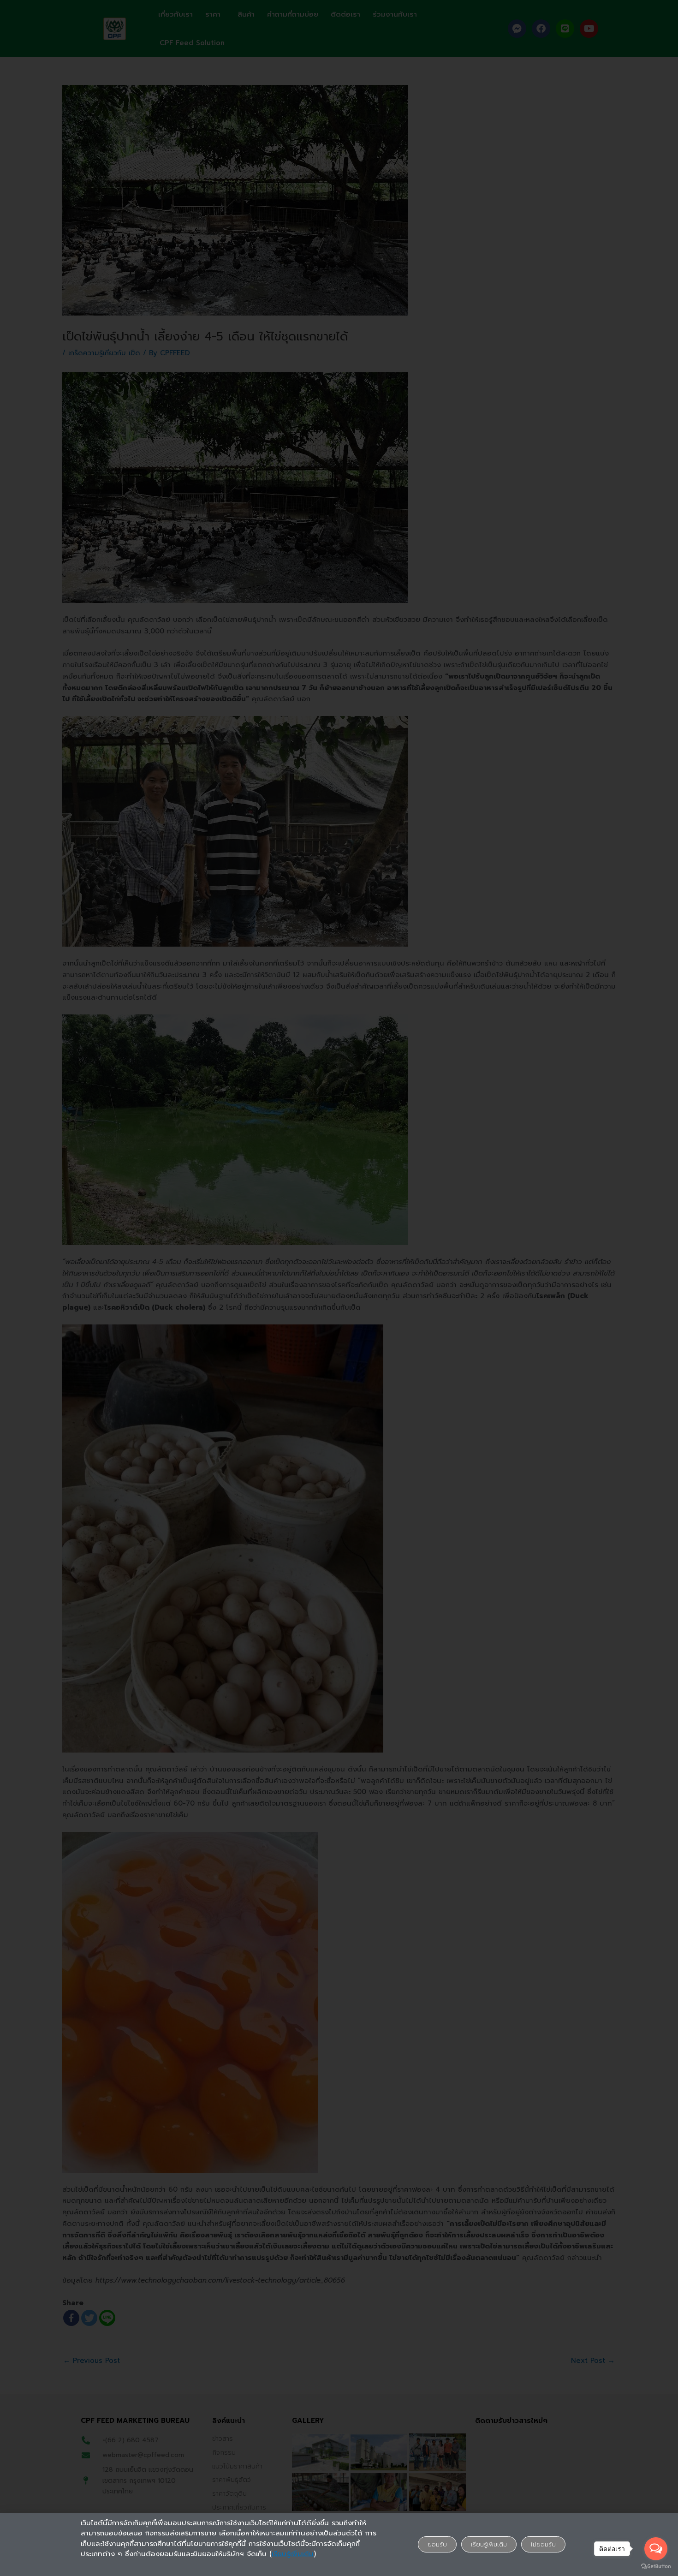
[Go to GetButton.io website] (656, 2567)
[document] (339, 1288)
